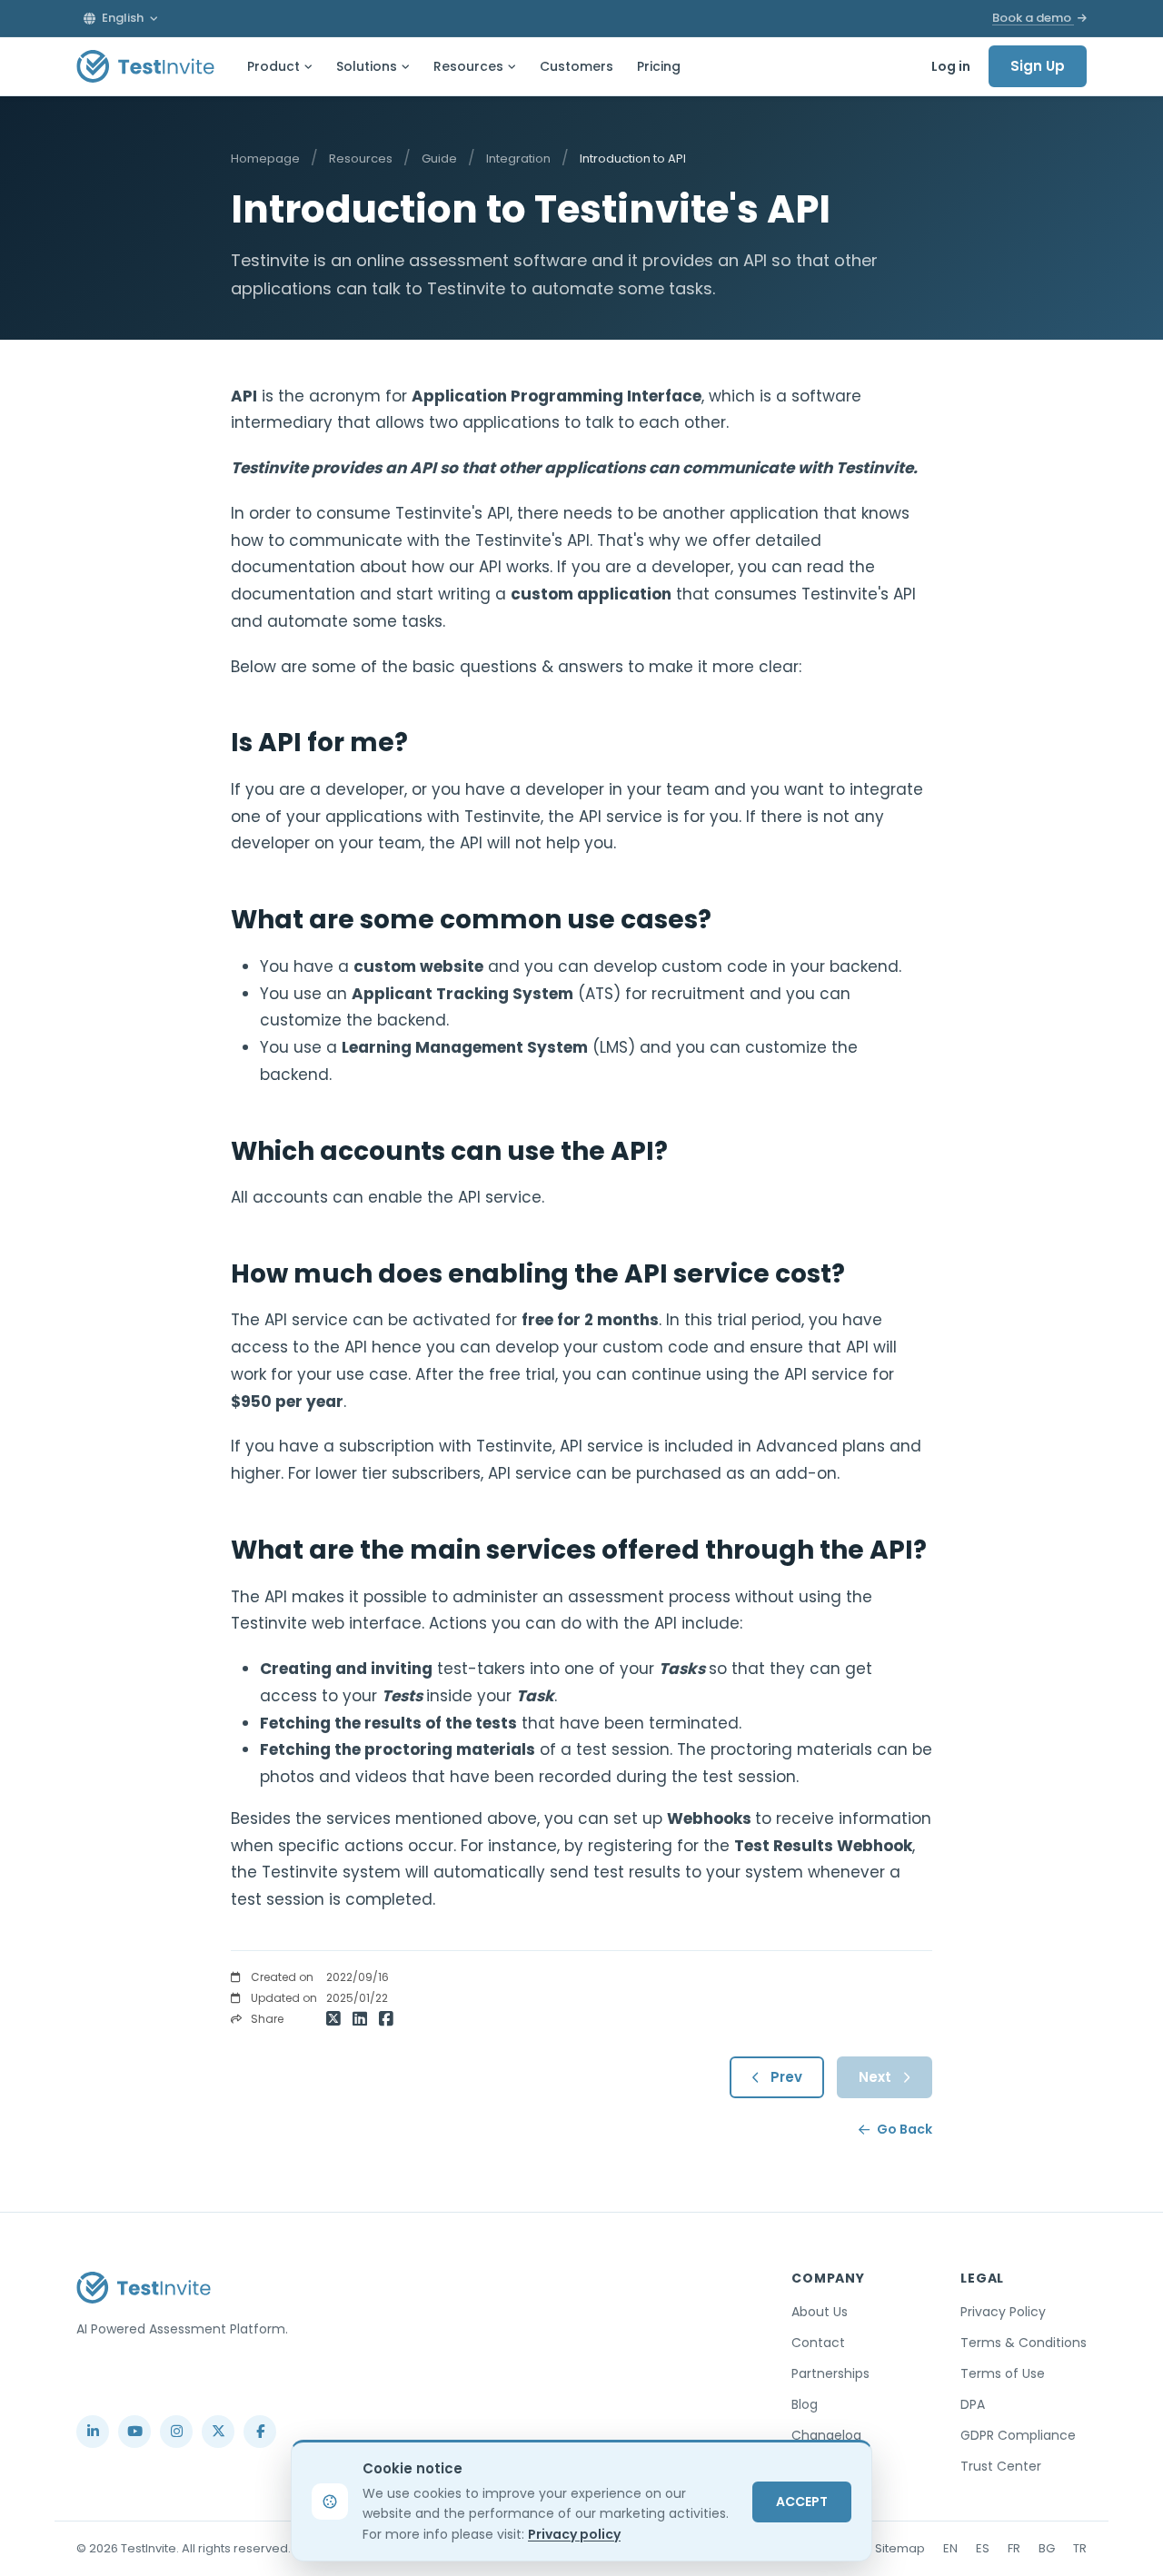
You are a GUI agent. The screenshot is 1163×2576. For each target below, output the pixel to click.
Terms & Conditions (1024, 2343)
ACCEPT (802, 2502)
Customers (577, 66)
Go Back (905, 2129)
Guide (439, 159)
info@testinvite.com (134, 2389)
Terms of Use (1003, 2373)
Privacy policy (574, 2534)
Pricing (659, 66)
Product (273, 66)
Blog (805, 2404)
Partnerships (830, 2373)
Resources (468, 66)
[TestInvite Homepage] (145, 66)
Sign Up (1038, 66)
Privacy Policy (1003, 2312)
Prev (786, 2077)
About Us (820, 2312)
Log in (951, 66)
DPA (973, 2404)
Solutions (367, 66)
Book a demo (1033, 18)
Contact (818, 2343)
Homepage (265, 159)
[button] (121, 18)
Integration (518, 159)
